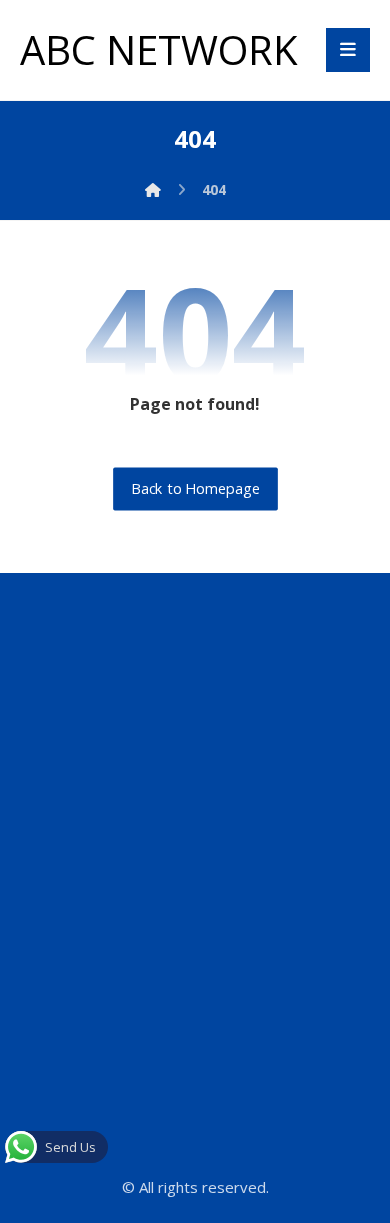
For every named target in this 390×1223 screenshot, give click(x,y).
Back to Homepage (195, 489)
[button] (348, 50)
